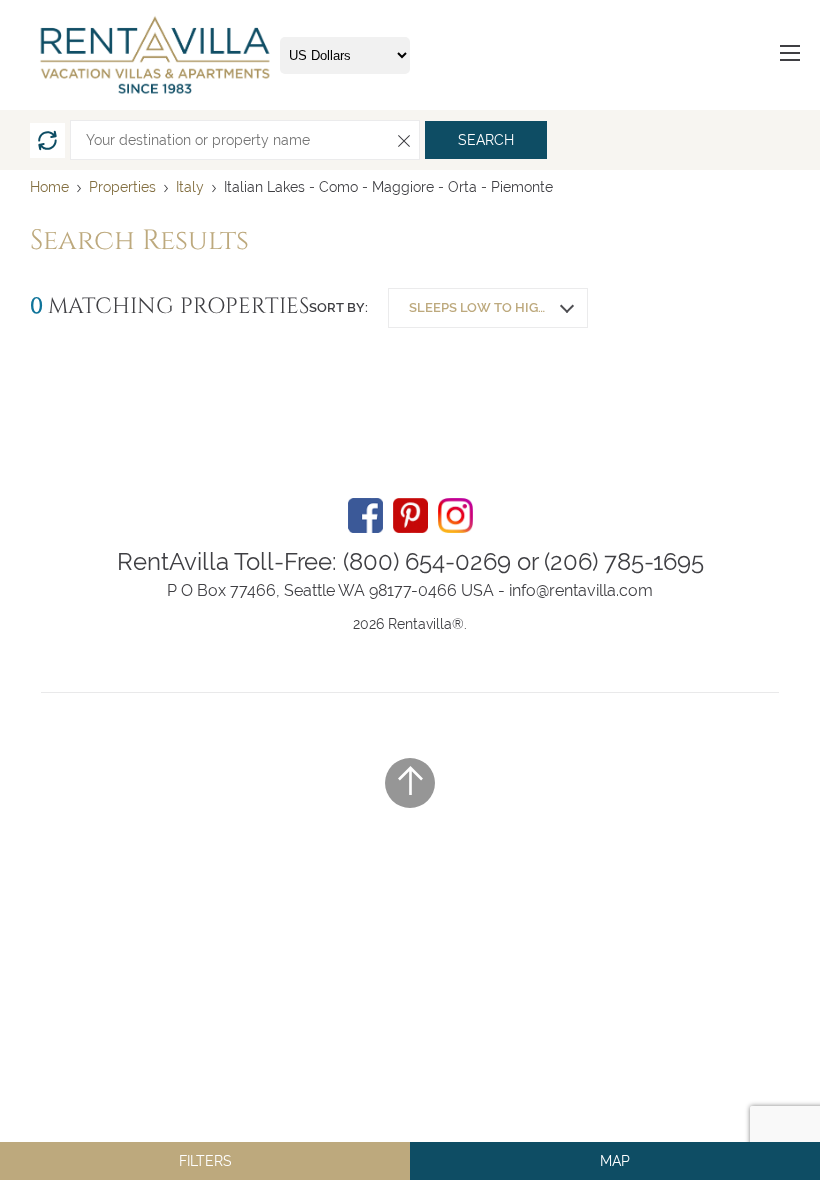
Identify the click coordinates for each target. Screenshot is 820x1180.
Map (615, 1161)
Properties (122, 187)
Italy (190, 187)
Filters (205, 1161)
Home (49, 187)
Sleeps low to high (478, 307)
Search (486, 140)
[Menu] (790, 55)
